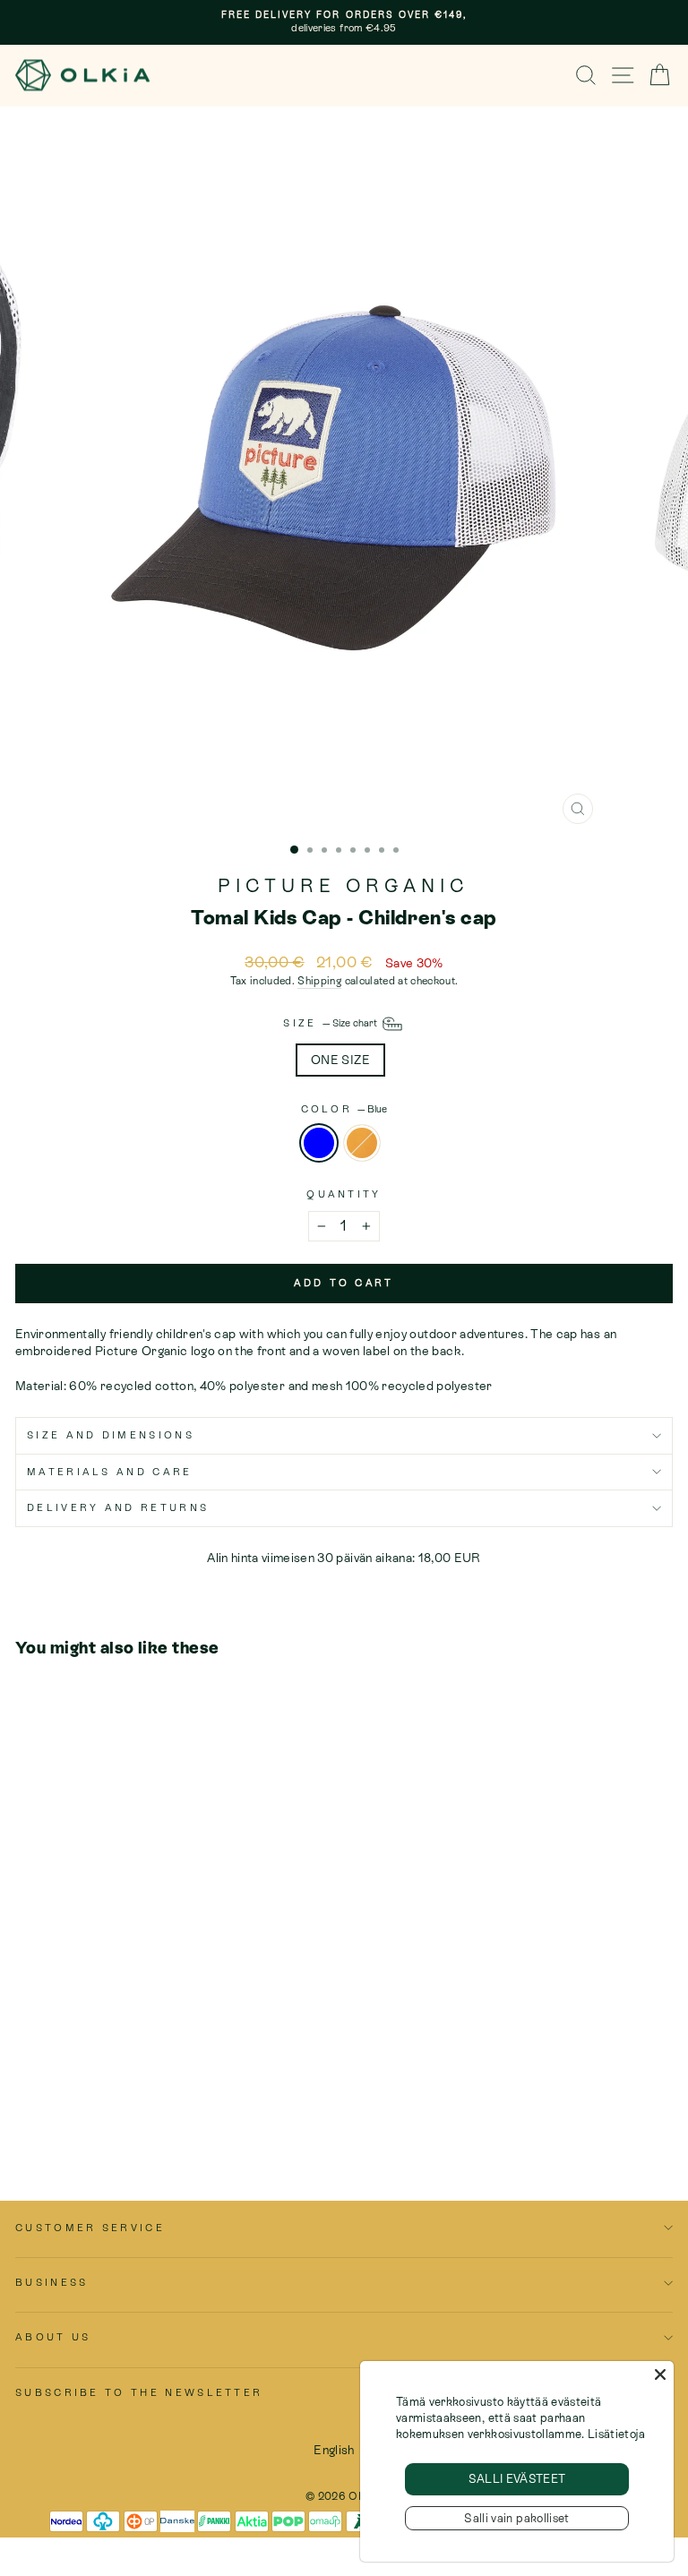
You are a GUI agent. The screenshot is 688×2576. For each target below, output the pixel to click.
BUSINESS (52, 2282)
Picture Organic (344, 886)
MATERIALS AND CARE (110, 1472)
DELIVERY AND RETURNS (118, 1507)
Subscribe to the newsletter (139, 2392)
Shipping (319, 981)
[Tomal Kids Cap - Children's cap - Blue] (26, 2117)
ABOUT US (53, 2337)
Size (331, 1023)
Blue (319, 1143)
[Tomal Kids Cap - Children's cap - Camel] (46, 2117)
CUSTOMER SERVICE (90, 2228)
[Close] (660, 2374)
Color (344, 1109)
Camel (362, 1143)
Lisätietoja (616, 2434)
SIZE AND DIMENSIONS (111, 1435)
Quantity (344, 1194)
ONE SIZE (340, 1060)
